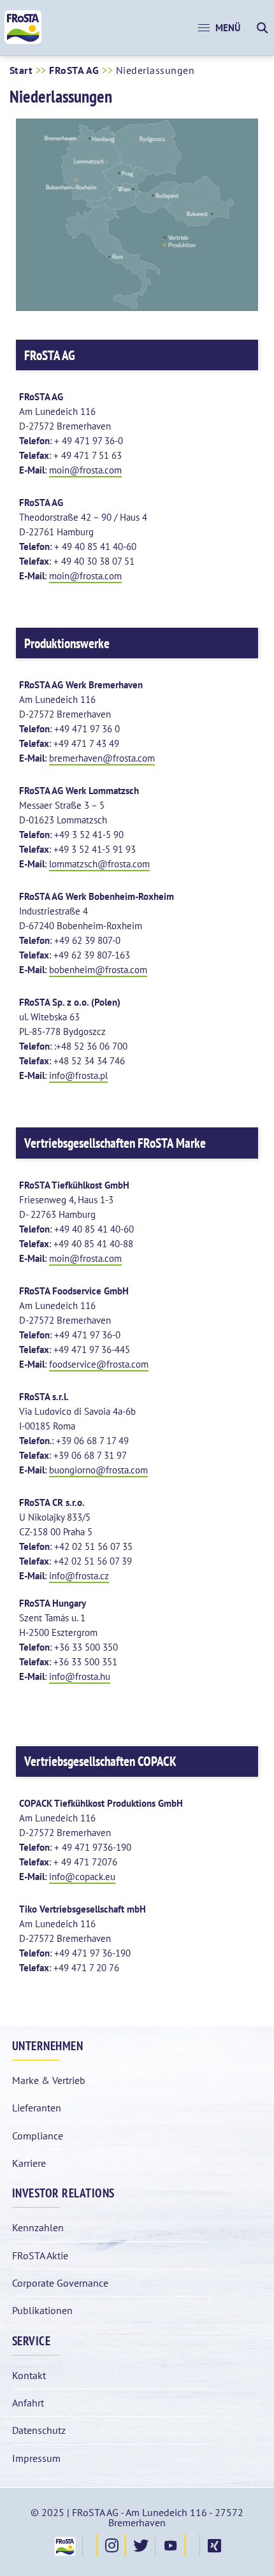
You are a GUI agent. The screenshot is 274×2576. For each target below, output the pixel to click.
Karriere (29, 2163)
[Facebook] (90, 2545)
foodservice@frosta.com (99, 1364)
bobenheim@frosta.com (98, 970)
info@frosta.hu (80, 1676)
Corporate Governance (60, 2283)
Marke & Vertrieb (49, 2080)
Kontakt (29, 2375)
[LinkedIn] (192, 2545)
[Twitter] (140, 2545)
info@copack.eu (82, 1877)
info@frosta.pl (78, 1075)
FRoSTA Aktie (40, 2255)
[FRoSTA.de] (64, 2545)
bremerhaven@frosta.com (102, 758)
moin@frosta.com (85, 470)
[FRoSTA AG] (23, 41)
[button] (219, 28)
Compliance (38, 2136)
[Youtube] (170, 2545)
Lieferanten (37, 2108)
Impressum (36, 2458)
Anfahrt (28, 2403)
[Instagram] (111, 2545)
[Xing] (214, 2545)
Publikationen (42, 2310)
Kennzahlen (38, 2227)
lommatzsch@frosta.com (99, 864)
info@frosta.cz (79, 1576)
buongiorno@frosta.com (98, 1470)
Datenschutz (39, 2430)
